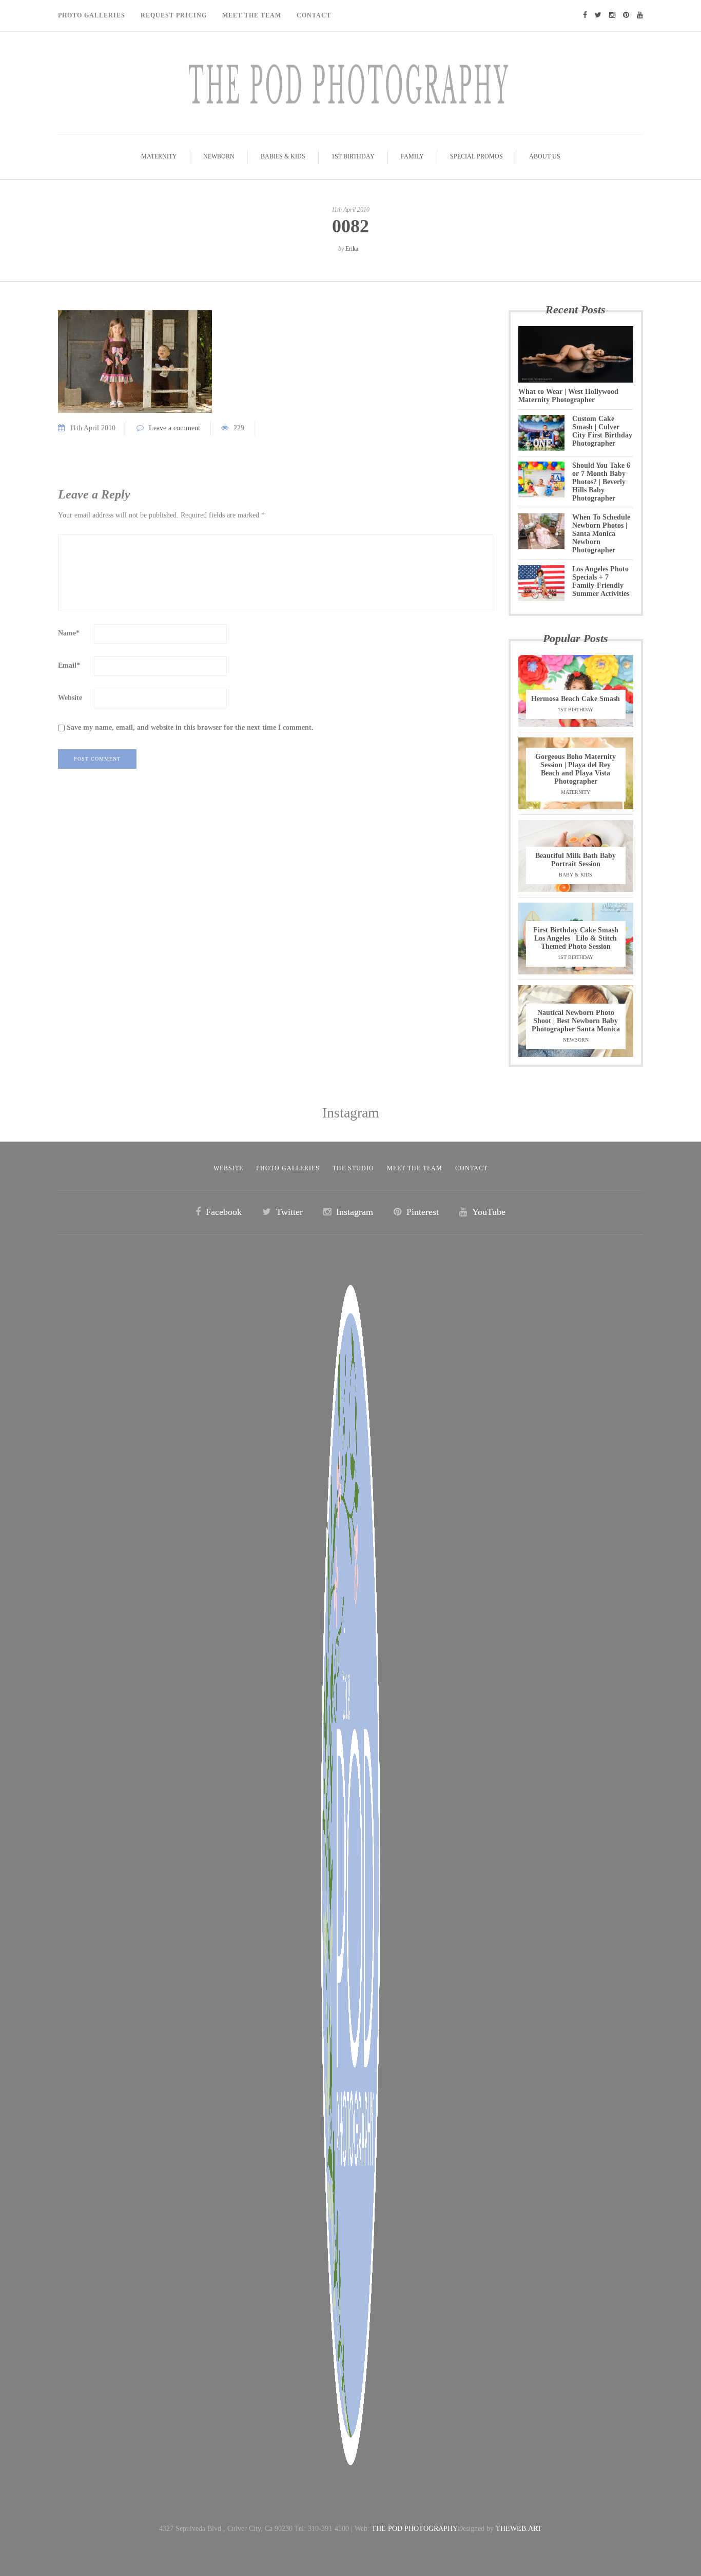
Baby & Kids (576, 875)
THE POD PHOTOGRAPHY (415, 2529)
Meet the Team (415, 1168)
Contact (314, 15)
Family (412, 156)
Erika (352, 249)
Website (70, 698)
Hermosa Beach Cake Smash (576, 699)
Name (69, 633)
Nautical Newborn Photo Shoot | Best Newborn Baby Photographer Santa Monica (576, 1021)
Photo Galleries (92, 15)
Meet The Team (252, 15)
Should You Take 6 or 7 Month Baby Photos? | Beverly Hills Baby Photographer (601, 482)
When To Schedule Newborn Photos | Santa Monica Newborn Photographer (601, 534)
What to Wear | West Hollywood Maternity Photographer (568, 396)
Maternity (159, 156)
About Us (545, 156)
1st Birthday (353, 156)
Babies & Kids (283, 156)
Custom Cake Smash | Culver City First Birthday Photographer (602, 431)
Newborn (219, 156)
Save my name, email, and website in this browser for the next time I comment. (190, 727)
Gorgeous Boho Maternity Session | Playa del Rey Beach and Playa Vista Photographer (576, 769)
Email (69, 665)
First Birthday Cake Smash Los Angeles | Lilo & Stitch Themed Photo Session (576, 938)
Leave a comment (174, 428)
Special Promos (476, 156)
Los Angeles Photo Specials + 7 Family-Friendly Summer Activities (601, 581)
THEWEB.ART (519, 2529)
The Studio (353, 1168)
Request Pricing (174, 15)
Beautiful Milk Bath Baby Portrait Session (576, 860)
